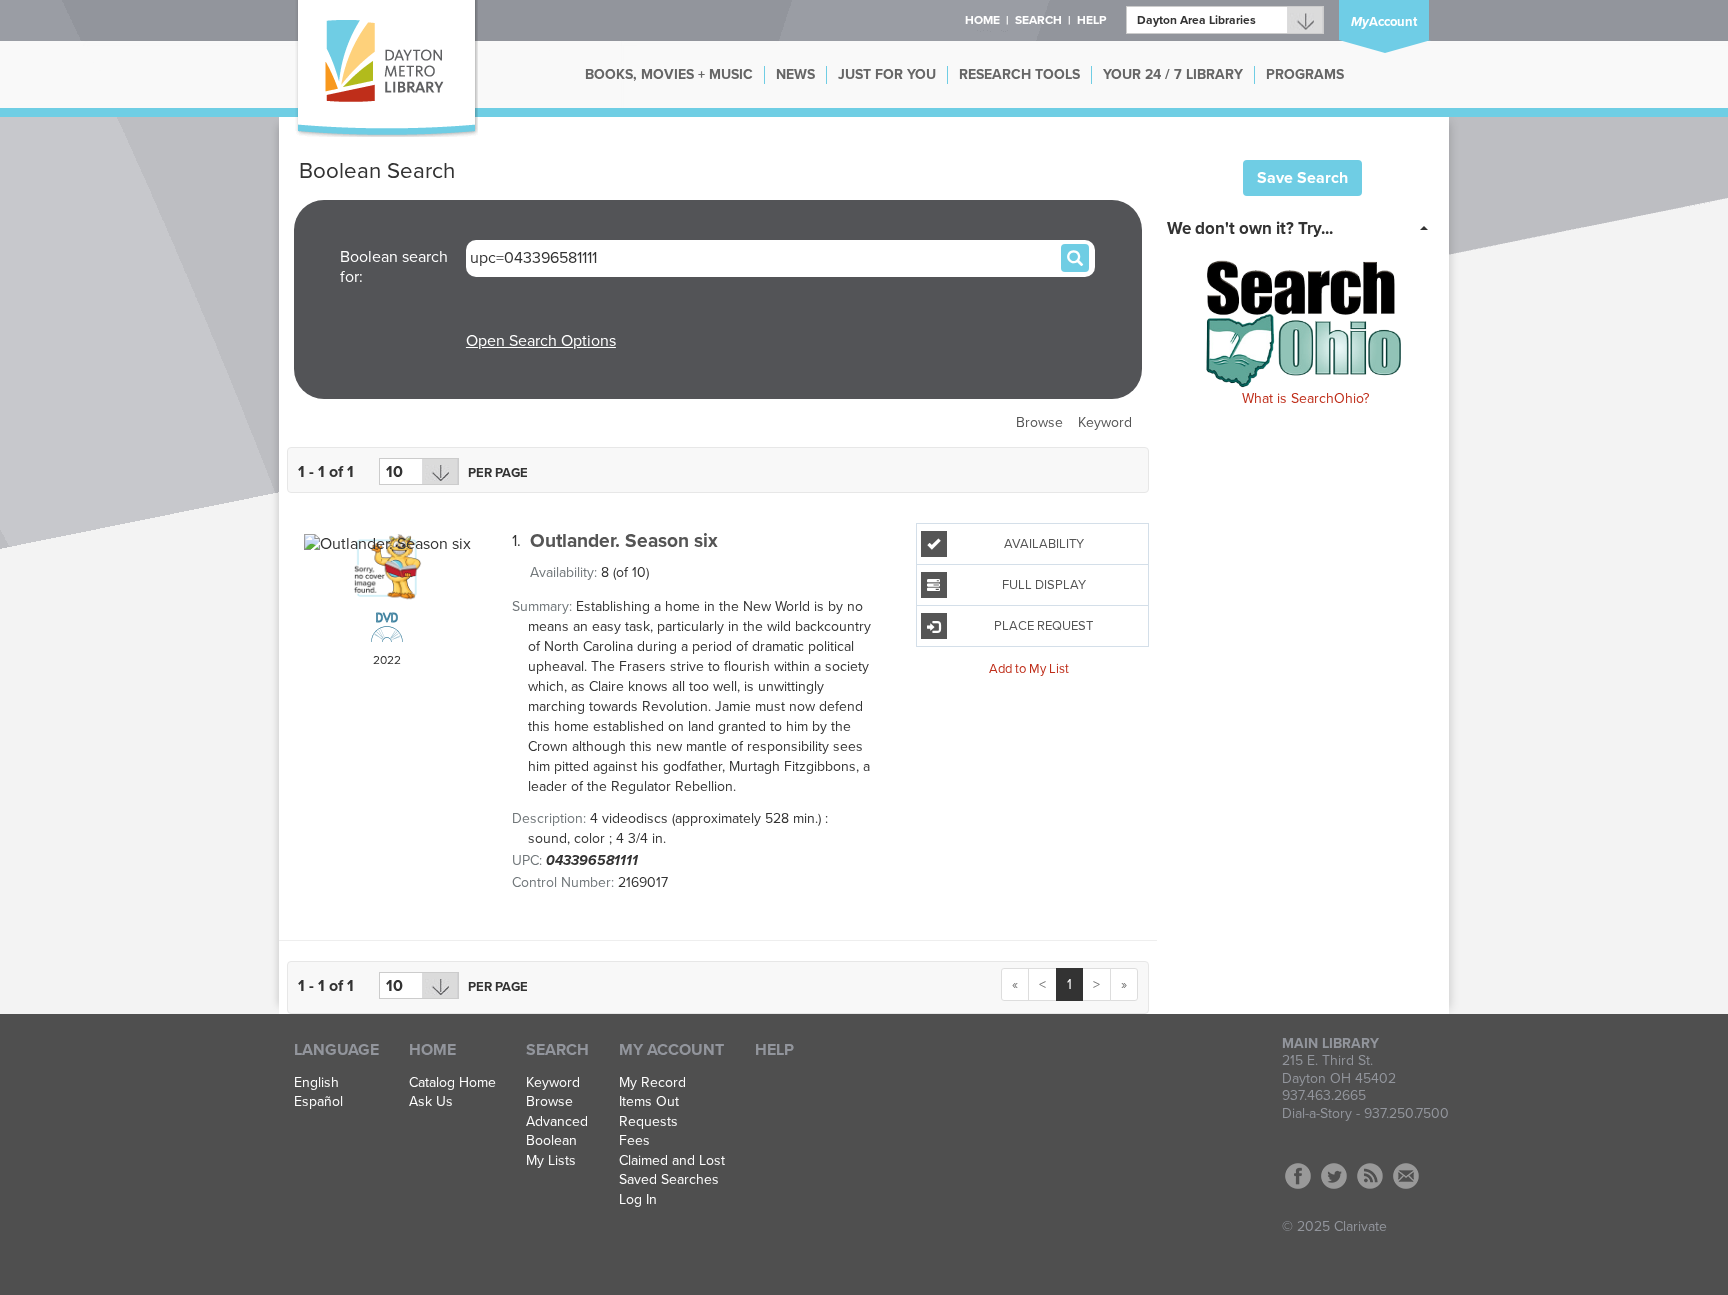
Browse (1039, 422)
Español (318, 1102)
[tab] (1303, 227)
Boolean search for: (394, 267)
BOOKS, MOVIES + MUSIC (669, 74)
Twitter (1334, 1176)
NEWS (795, 74)
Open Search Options (541, 341)
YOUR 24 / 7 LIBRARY (1173, 74)
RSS (1370, 1176)
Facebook (1298, 1176)
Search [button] (1038, 20)
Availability (1044, 544)
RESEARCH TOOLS (1019, 74)
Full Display (1044, 585)
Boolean (551, 1141)
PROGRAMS (1305, 74)
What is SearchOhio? (1305, 398)
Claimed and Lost (672, 1161)
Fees (634, 1141)
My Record (652, 1083)
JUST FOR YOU (887, 74)
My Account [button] (671, 1050)
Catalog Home (452, 1083)
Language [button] (336, 1050)
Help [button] (1091, 20)
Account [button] (1384, 22)
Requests (648, 1122)
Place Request (1043, 626)
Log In (638, 1200)
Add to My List (1029, 668)
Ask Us (431, 1102)
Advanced (557, 1122)
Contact (1406, 1176)
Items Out (649, 1102)
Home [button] (982, 20)
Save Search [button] (1302, 178)
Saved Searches (669, 1180)
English (316, 1083)
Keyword (1105, 422)
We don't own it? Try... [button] (1250, 228)
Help (774, 1050)
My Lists (551, 1161)
